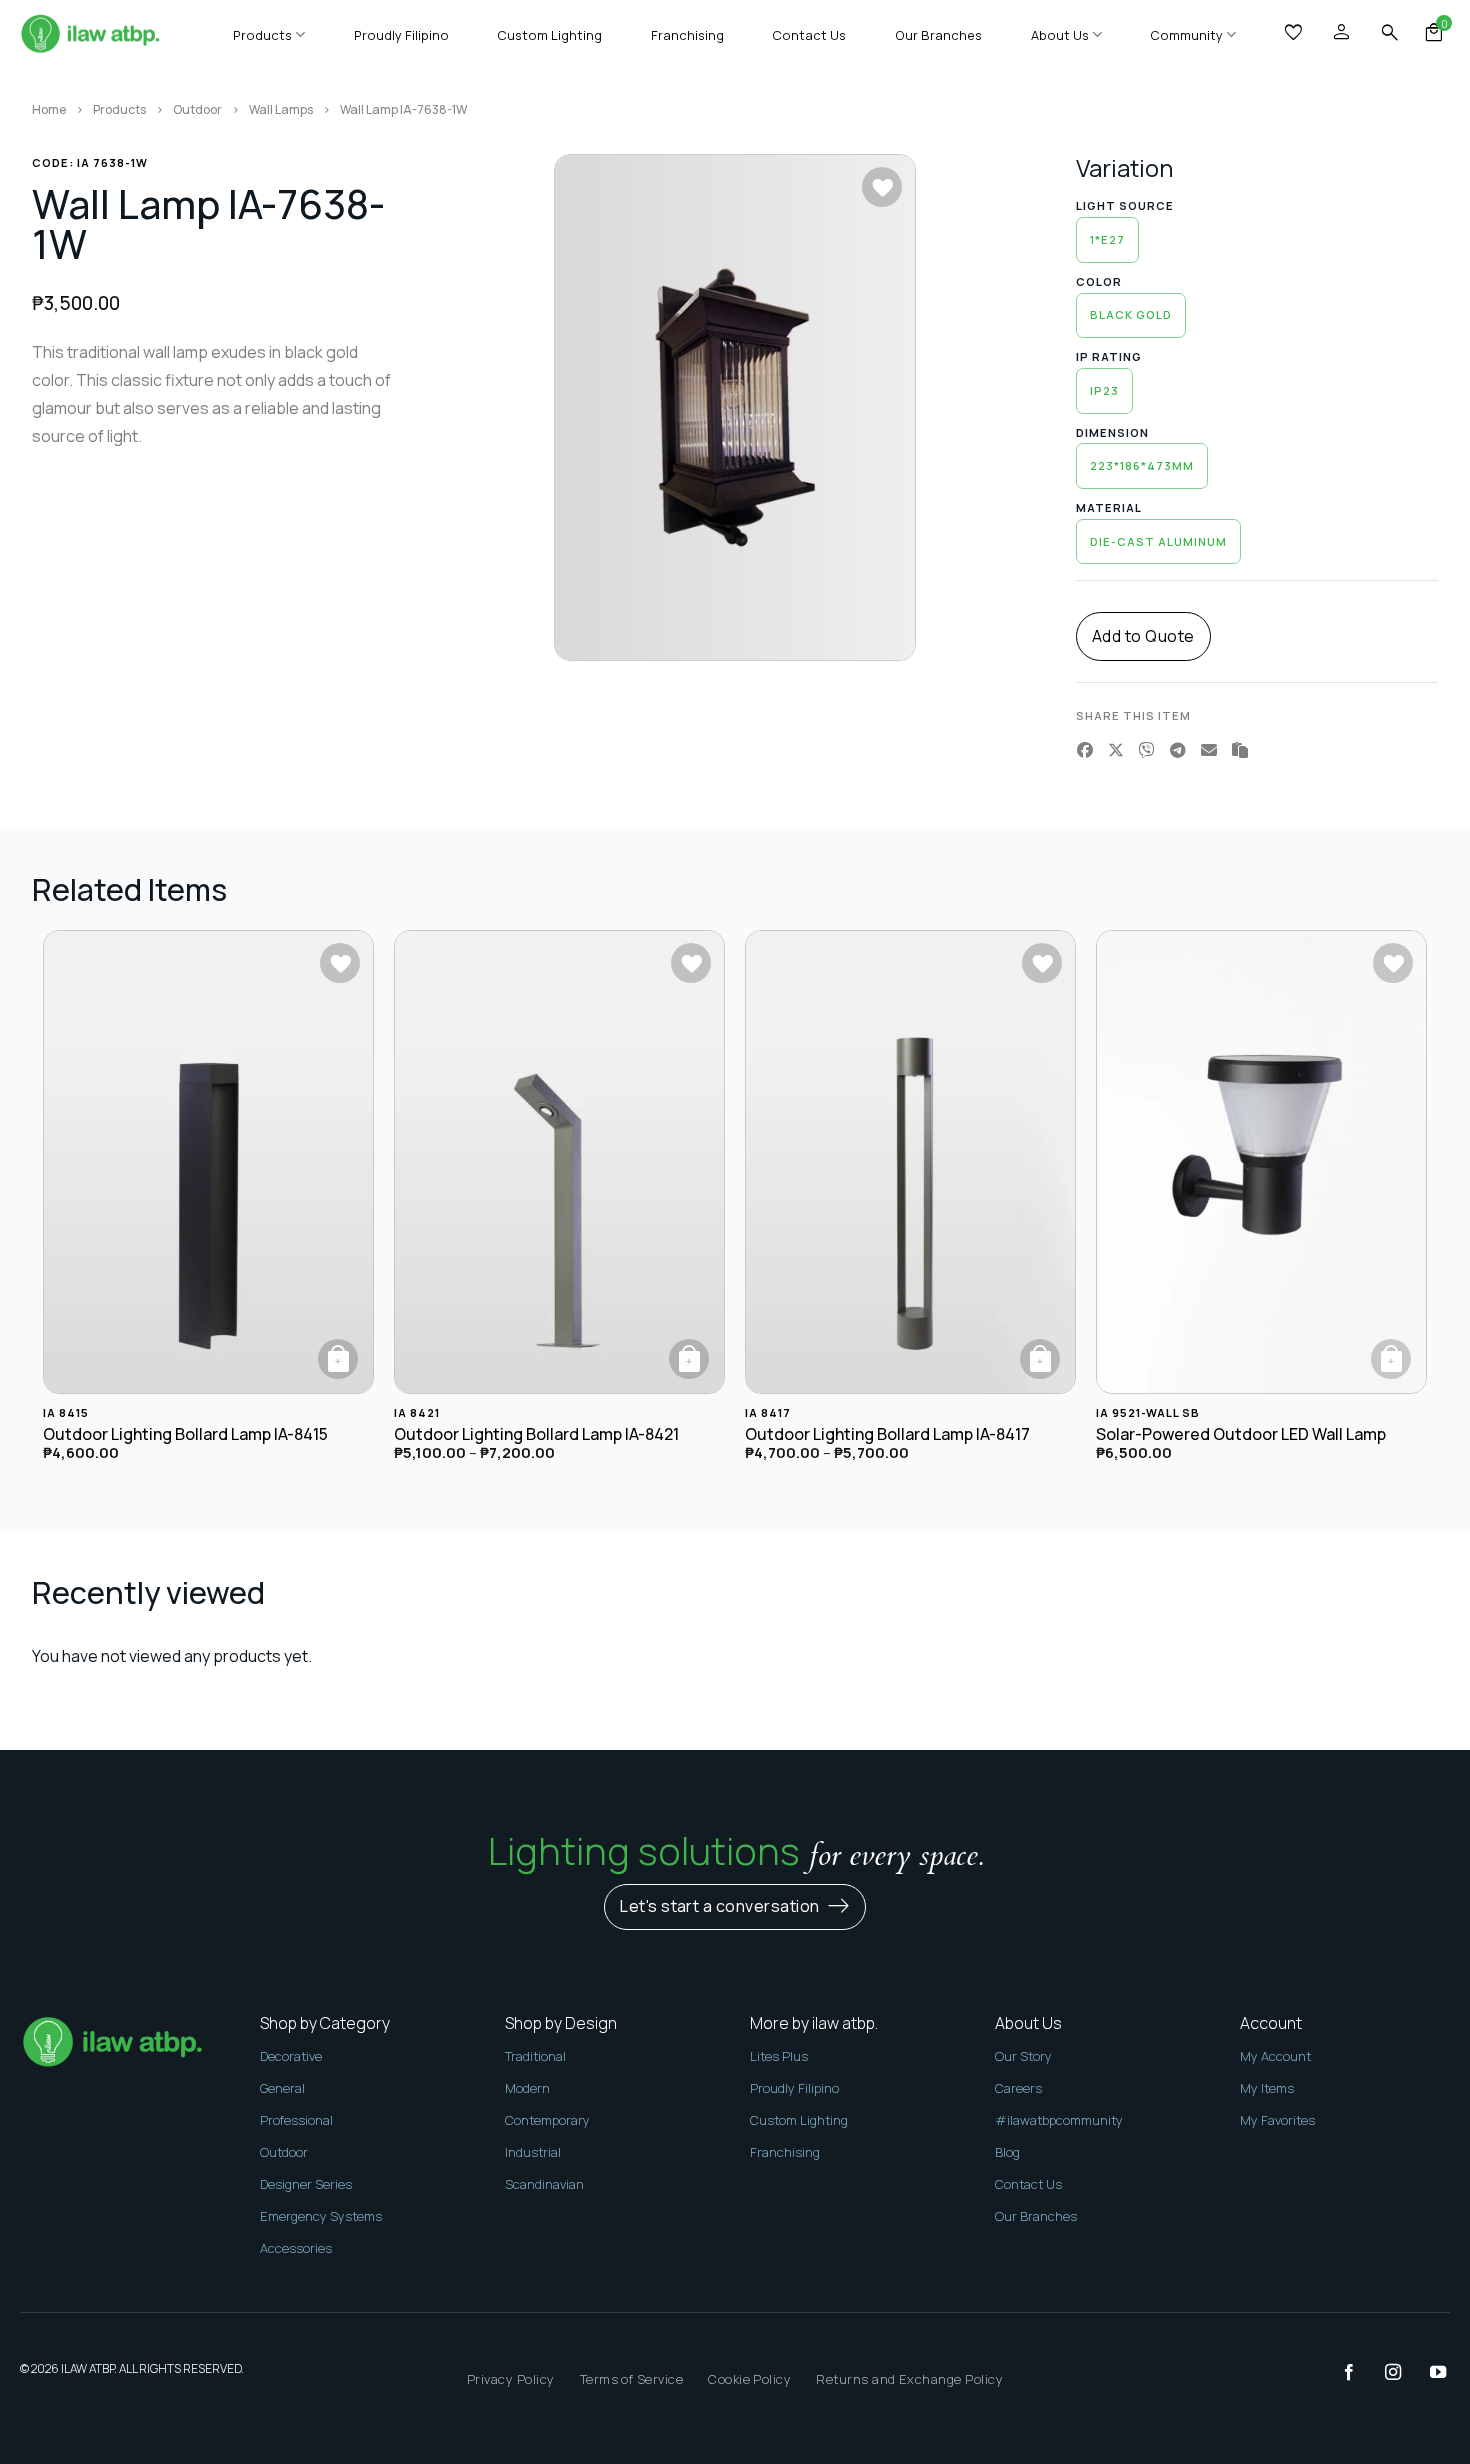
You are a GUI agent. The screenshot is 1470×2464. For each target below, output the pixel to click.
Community (1186, 35)
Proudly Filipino (401, 35)
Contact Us (809, 35)
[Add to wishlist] (882, 187)
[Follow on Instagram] (1383, 2373)
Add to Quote (1143, 636)
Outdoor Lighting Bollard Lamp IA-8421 (536, 1434)
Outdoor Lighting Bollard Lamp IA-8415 (185, 1434)
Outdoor (197, 109)
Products (262, 35)
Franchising (687, 35)
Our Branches (938, 35)
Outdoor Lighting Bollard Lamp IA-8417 (887, 1434)
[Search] (1390, 33)
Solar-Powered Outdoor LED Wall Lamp (1241, 1434)
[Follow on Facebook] (1339, 2373)
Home (49, 109)
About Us (1060, 35)
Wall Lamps (281, 109)
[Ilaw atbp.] (90, 35)
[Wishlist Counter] (1295, 34)
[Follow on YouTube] (1428, 2373)
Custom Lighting (549, 35)
